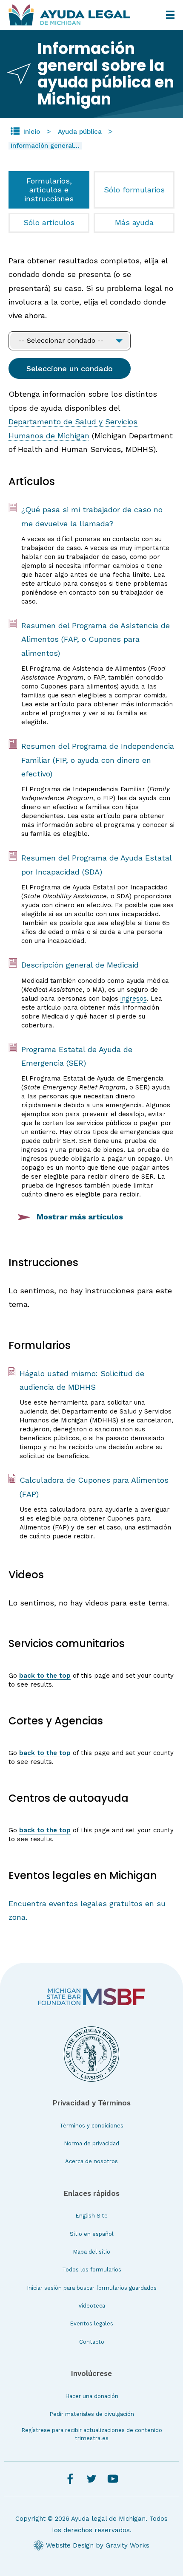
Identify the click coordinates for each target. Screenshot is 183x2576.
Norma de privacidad (91, 2143)
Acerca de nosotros (91, 2161)
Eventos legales (91, 2323)
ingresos (134, 999)
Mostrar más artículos (80, 1217)
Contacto (92, 2342)
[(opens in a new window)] (91, 1997)
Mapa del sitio (91, 2252)
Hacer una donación (92, 2396)
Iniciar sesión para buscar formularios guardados (92, 2288)
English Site (91, 2216)
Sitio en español (92, 2234)
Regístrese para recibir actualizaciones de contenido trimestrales (92, 2434)
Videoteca (92, 2306)
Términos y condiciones (91, 2126)
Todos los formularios (92, 2270)
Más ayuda (134, 222)
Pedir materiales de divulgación (92, 2414)
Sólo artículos (49, 222)
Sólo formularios (134, 190)
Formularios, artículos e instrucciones (49, 189)
